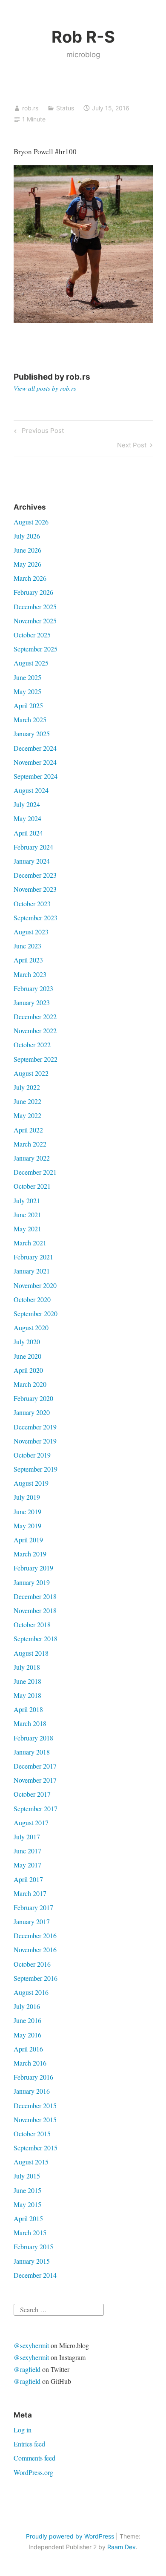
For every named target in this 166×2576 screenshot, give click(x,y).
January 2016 (32, 2091)
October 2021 (32, 1186)
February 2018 (33, 1738)
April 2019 (28, 1540)
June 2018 (27, 1681)
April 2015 (28, 2218)
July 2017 (27, 1837)
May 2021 (27, 1229)
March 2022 (30, 1144)
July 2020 (27, 1341)
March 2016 (30, 2063)
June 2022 (27, 1101)
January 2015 (32, 2261)
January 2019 (32, 1582)
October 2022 (32, 1045)
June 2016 (27, 2020)
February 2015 (33, 2246)
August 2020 (31, 1327)
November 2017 (35, 1780)
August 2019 (31, 1483)
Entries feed (29, 2444)
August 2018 (31, 1653)
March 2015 (30, 2232)
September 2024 (36, 776)
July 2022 (27, 1087)
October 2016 (32, 1964)
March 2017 (30, 1893)
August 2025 (31, 663)
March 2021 (30, 1243)
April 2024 (28, 833)
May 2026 (27, 564)
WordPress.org (33, 2472)
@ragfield (27, 2369)
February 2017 (33, 1907)
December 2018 (35, 1596)
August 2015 (31, 2162)
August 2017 (31, 1823)
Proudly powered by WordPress (70, 2536)
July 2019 (27, 1497)
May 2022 (27, 1115)
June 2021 (27, 1215)
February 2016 (33, 2077)
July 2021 (27, 1200)
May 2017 (27, 1865)
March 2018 (30, 1723)
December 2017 (35, 1766)
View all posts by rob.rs (45, 388)
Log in (23, 2430)
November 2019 (35, 1441)
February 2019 (33, 1568)
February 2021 (33, 1257)
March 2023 (30, 974)
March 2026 (30, 578)
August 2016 (31, 1992)
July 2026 (27, 536)
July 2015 (27, 2176)
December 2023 (35, 875)
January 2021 (32, 1271)
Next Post (132, 447)
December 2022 (35, 1016)
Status (65, 108)
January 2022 (32, 1158)
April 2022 (28, 1130)
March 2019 (30, 1554)
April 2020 (28, 1370)
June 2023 (27, 946)
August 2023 (31, 932)
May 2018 (27, 1695)
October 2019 (32, 1455)
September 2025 (36, 649)
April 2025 (28, 705)
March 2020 (30, 1384)
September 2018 (36, 1638)
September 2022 (36, 1059)
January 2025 (32, 733)
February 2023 (33, 988)
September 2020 (36, 1313)
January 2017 (32, 1921)
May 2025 (27, 691)
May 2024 (27, 818)
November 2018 (35, 1610)
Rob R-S (83, 37)
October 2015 (32, 2134)
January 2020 (32, 1412)
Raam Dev (122, 2547)
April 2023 (28, 960)
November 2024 (35, 762)
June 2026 (27, 550)
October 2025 (32, 635)
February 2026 (33, 592)
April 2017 (28, 1879)
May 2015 (27, 2204)
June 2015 (27, 2190)
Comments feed (34, 2458)
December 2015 (35, 2105)
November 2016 (35, 1949)
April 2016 (28, 2049)
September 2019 (36, 1469)
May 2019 (27, 1526)
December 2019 (35, 1427)
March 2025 (30, 719)
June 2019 (27, 1511)
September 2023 (36, 918)
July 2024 (27, 804)
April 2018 (28, 1709)
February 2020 (33, 1398)
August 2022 (31, 1073)
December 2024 (35, 748)
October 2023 (32, 903)
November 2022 (35, 1030)
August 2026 (31, 522)
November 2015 (35, 2119)
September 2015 (36, 2148)
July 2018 (27, 1667)
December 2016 (35, 1935)
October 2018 (32, 1624)
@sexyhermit (31, 2345)
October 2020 (32, 1299)
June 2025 (27, 677)
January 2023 (32, 1002)
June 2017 (27, 1851)
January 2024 (32, 861)
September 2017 (36, 1808)
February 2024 (33, 847)
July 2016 (27, 2006)
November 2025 (35, 621)
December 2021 (35, 1172)
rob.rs (30, 108)
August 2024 (31, 790)
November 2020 (35, 1285)
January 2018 (32, 1752)
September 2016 (36, 1978)
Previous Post (41, 432)
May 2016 (27, 2035)
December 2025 (35, 607)
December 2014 (35, 2275)
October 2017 (32, 1794)
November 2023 (35, 889)
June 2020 (27, 1356)
